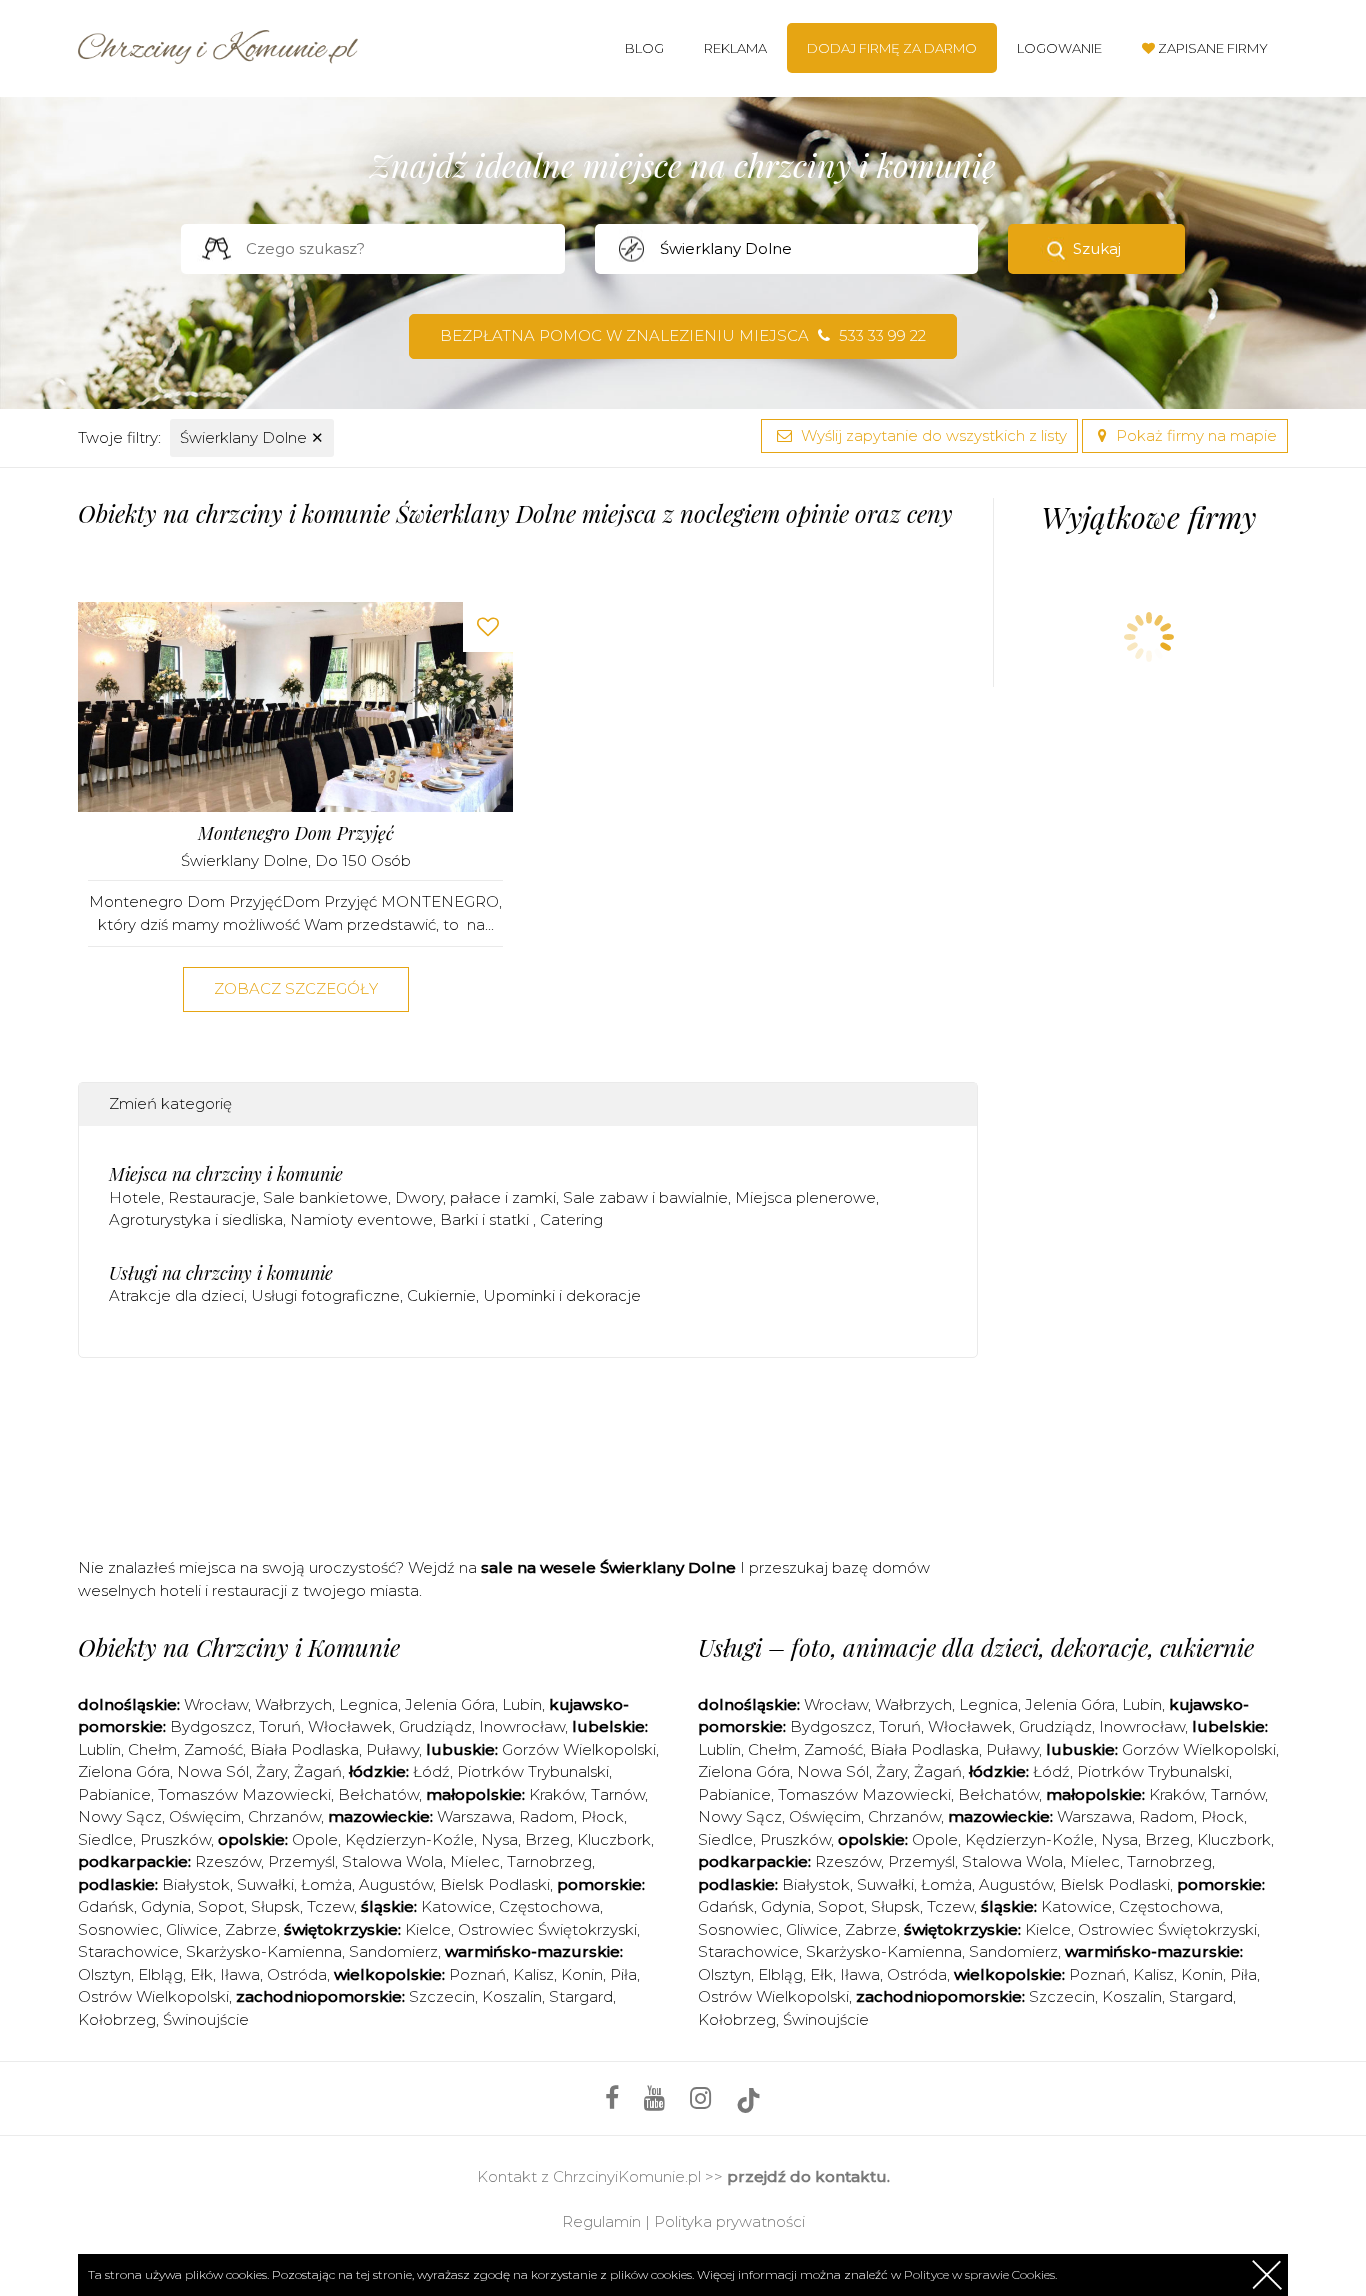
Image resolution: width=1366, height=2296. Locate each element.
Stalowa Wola (392, 1861)
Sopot (221, 1906)
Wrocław (216, 1704)
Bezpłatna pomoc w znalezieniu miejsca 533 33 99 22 (683, 335)
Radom (546, 1816)
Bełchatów (378, 1794)
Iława (240, 1974)
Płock (602, 1816)
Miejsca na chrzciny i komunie (226, 1174)
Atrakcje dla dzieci (176, 1295)
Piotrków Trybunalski (533, 1771)
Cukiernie (441, 1295)
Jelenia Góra (450, 1704)
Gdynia (166, 1906)
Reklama (735, 48)
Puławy (392, 1749)
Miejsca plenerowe (805, 1197)
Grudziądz (435, 1726)
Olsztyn (104, 1974)
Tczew (330, 1906)
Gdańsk (106, 1906)
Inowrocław (522, 1726)
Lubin (522, 1704)
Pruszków (175, 1839)
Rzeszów (228, 1861)
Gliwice (192, 1929)
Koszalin (512, 1996)
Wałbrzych (293, 1704)
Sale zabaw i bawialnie (645, 1197)
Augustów (396, 1884)
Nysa (499, 1839)
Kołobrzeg (117, 2019)
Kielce (428, 1929)
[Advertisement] (528, 1453)
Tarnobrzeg (549, 1861)
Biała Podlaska (304, 1749)
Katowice (456, 1906)
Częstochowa (549, 1906)
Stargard (581, 1996)
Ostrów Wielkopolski (153, 1996)
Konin (582, 1974)
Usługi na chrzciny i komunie (221, 1273)
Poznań (477, 1974)
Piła (623, 1974)
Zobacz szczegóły (296, 988)
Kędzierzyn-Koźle (409, 1839)
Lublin (99, 1749)
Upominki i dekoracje (562, 1295)
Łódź (431, 1771)
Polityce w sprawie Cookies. (980, 2274)
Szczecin (442, 1996)
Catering (571, 1219)
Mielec (475, 1861)
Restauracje (212, 1197)
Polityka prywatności (729, 2221)
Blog (644, 48)
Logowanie (1059, 48)
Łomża (326, 1884)
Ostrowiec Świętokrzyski (547, 1929)
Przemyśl (301, 1861)
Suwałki (265, 1884)
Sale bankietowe (325, 1197)
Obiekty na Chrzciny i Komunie (239, 1647)
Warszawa (474, 1816)
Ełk (201, 1974)
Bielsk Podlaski (495, 1884)
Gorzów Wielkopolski (579, 1749)
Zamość (213, 1749)
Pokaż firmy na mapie (1194, 435)
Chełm (152, 1749)
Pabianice (114, 1794)
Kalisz (533, 1974)
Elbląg (160, 1974)
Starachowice (128, 1951)
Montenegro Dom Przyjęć (296, 833)
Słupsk (275, 1906)
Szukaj (1097, 248)
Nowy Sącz (120, 1816)
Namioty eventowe (361, 1219)
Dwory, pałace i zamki (475, 1197)
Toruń (280, 1726)
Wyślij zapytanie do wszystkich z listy (932, 435)
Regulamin (601, 2221)
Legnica (368, 1704)
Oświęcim (205, 1816)
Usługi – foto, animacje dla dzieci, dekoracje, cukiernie (976, 1647)
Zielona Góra (124, 1771)
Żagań (318, 1771)
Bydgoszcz (211, 1726)
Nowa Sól (213, 1771)
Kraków (556, 1794)
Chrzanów (284, 1816)
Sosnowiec (118, 1929)
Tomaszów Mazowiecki (244, 1794)
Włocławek (350, 1726)
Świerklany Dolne (252, 437)
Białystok (196, 1884)
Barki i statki (486, 1219)
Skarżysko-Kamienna (264, 1951)
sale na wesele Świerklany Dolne (608, 1567)
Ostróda (297, 1974)
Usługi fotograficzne (325, 1295)
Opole (315, 1839)
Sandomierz (393, 1951)
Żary (271, 1771)
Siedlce (105, 1839)
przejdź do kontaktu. (808, 2176)
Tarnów (618, 1794)
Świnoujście (206, 2019)
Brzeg (547, 1839)
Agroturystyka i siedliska (196, 1219)
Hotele (135, 1197)
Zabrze (251, 1929)
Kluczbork (614, 1839)
